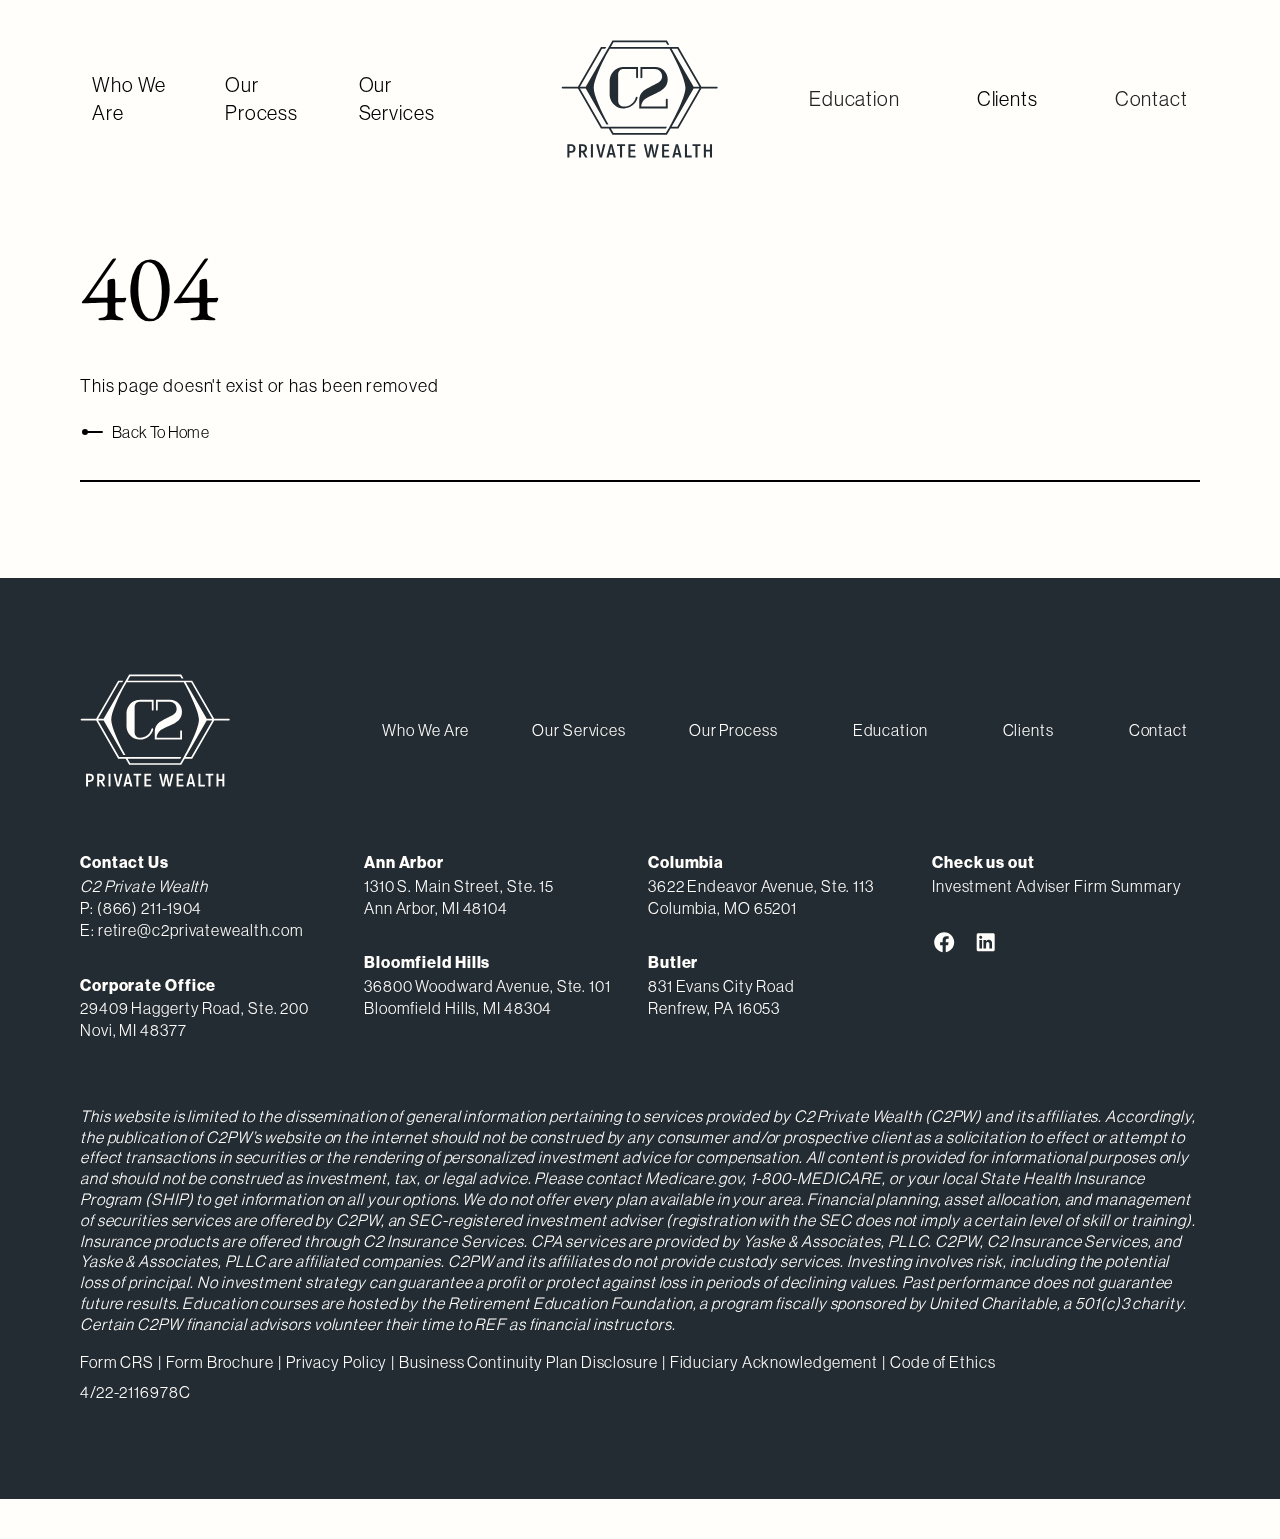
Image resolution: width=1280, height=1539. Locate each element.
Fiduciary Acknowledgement (774, 1362)
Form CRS (117, 1362)
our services (579, 730)
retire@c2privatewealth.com (201, 930)
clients (1028, 730)
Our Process (261, 99)
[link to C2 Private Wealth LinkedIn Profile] (985, 941)
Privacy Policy (337, 1362)
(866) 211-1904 (150, 908)
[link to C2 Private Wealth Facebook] (944, 941)
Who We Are (129, 99)
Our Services (397, 99)
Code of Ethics (943, 1362)
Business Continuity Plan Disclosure (528, 1362)
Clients (1007, 99)
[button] (854, 99)
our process (733, 730)
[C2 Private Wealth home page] (640, 99)
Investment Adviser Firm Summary (1057, 886)
